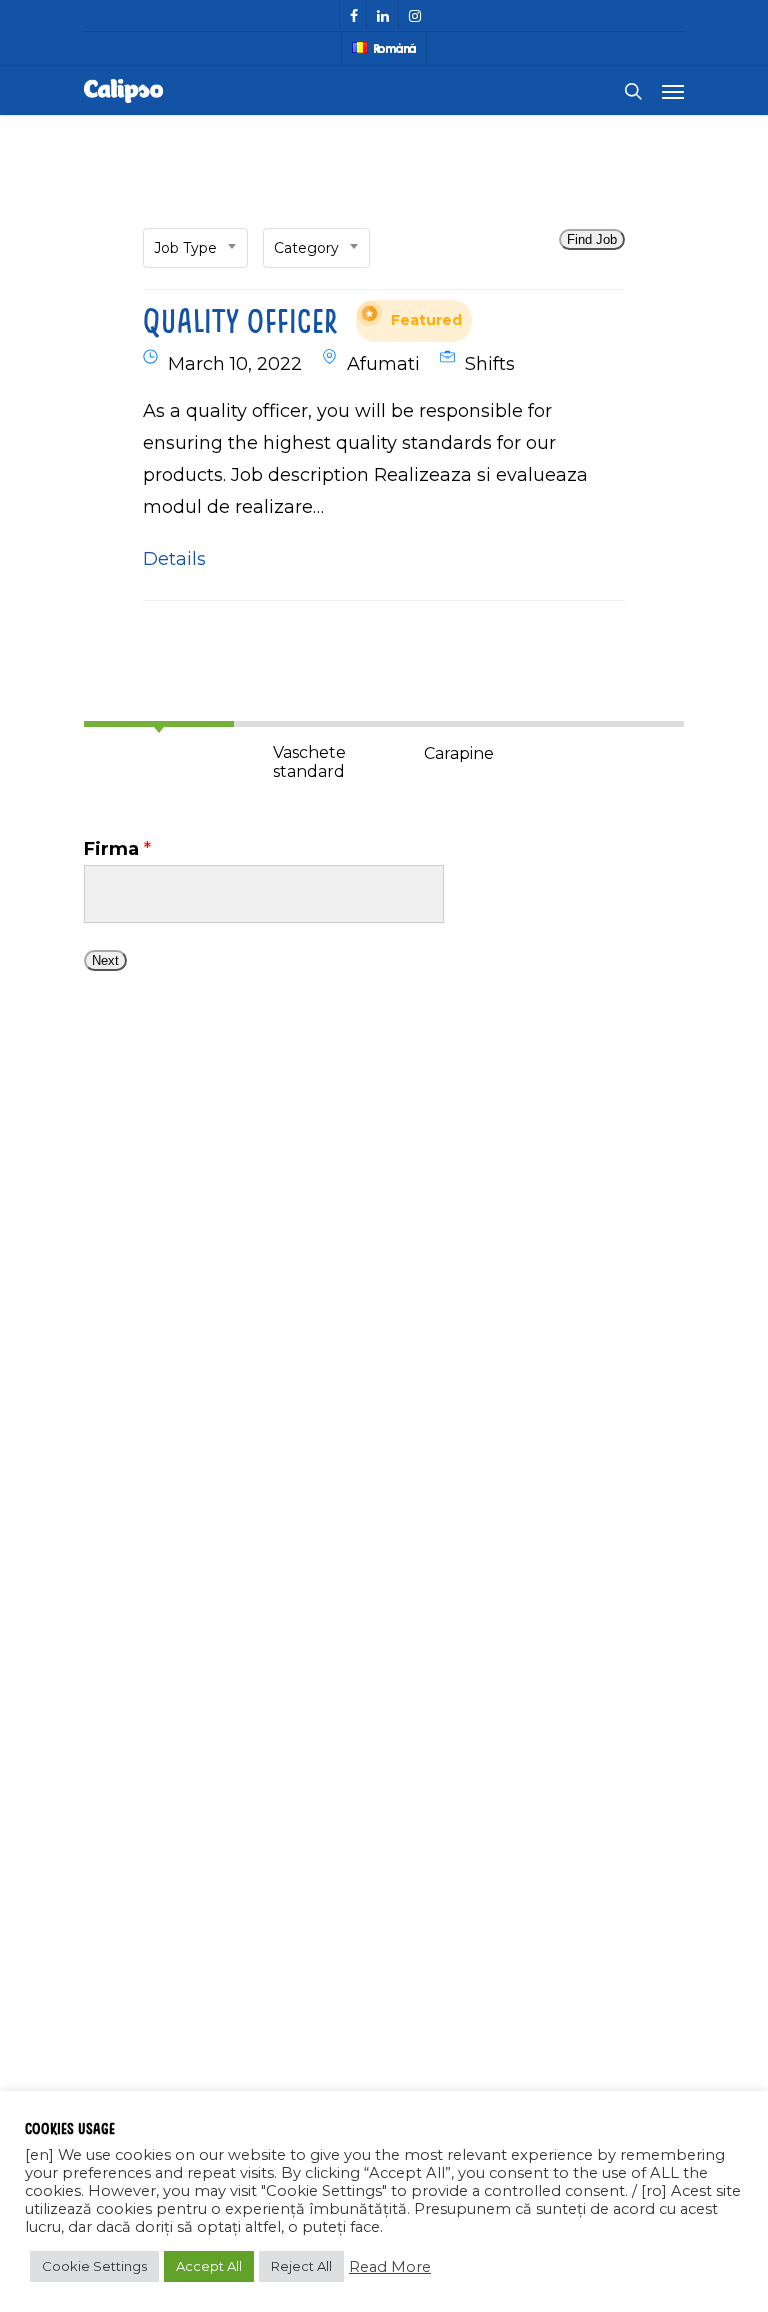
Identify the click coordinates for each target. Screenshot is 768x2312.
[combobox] (195, 248)
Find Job (592, 239)
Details (174, 559)
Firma (117, 849)
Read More (390, 2267)
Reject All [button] (301, 2266)
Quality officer (302, 320)
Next (105, 960)
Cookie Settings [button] (94, 2266)
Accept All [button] (209, 2266)
